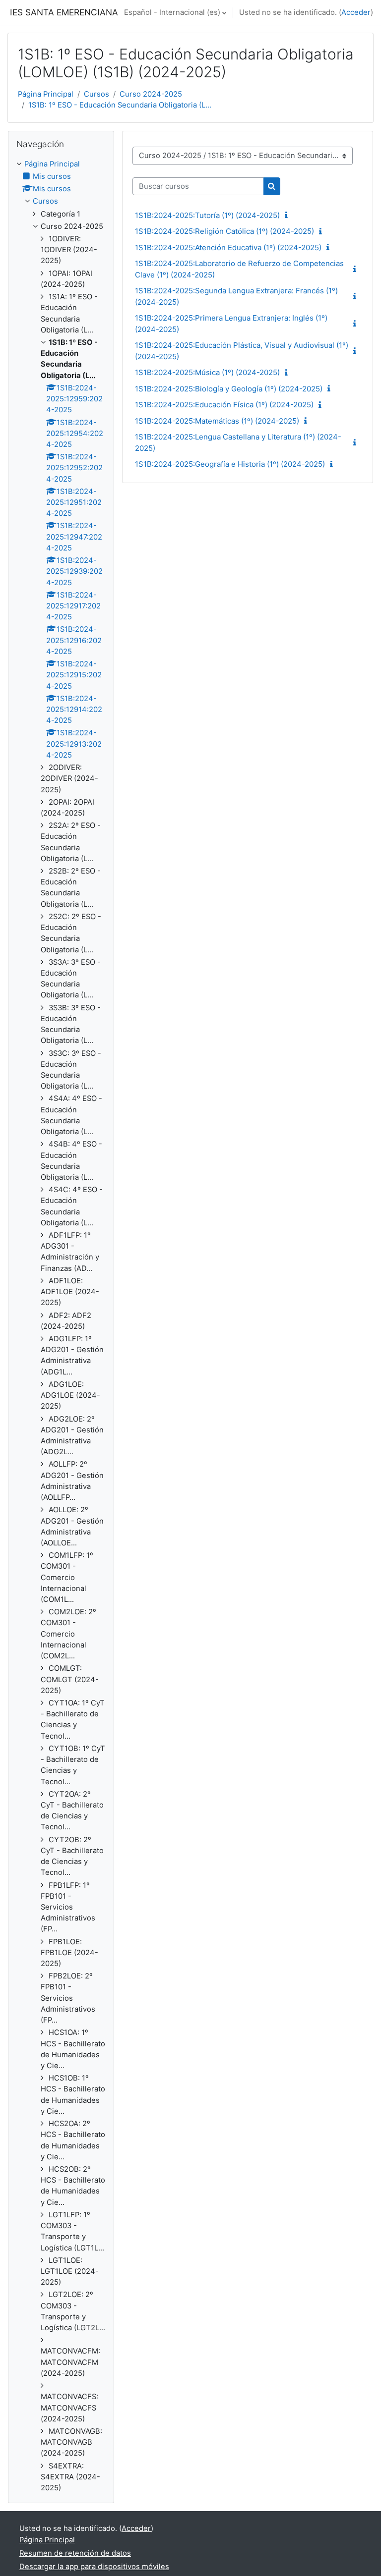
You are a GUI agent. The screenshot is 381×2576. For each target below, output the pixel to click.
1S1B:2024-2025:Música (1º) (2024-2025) (207, 372)
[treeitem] (61, 1326)
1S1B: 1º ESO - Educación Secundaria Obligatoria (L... (120, 105)
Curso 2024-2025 (151, 94)
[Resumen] (288, 216)
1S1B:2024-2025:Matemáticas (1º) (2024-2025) (217, 421)
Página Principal (46, 94)
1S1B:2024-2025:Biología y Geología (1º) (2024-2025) (229, 389)
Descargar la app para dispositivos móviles (94, 2567)
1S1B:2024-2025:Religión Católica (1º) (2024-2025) (224, 231)
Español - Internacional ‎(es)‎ (172, 12)
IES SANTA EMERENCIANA (64, 12)
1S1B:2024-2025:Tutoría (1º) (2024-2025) (207, 215)
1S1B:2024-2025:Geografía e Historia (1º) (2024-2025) (230, 464)
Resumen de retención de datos (75, 2553)
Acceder (356, 12)
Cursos (96, 94)
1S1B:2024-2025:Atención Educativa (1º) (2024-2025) (228, 247)
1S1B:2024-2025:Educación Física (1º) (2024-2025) (224, 405)
